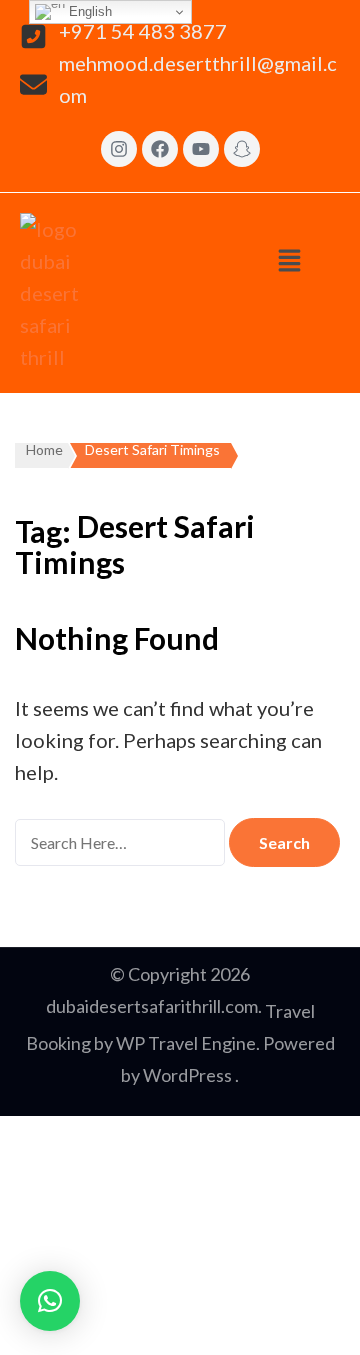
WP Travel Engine (186, 1043)
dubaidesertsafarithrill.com (152, 1006)
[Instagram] (119, 149)
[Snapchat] (242, 149)
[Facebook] (160, 149)
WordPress (187, 1075)
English (88, 11)
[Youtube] (201, 149)
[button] (290, 260)
